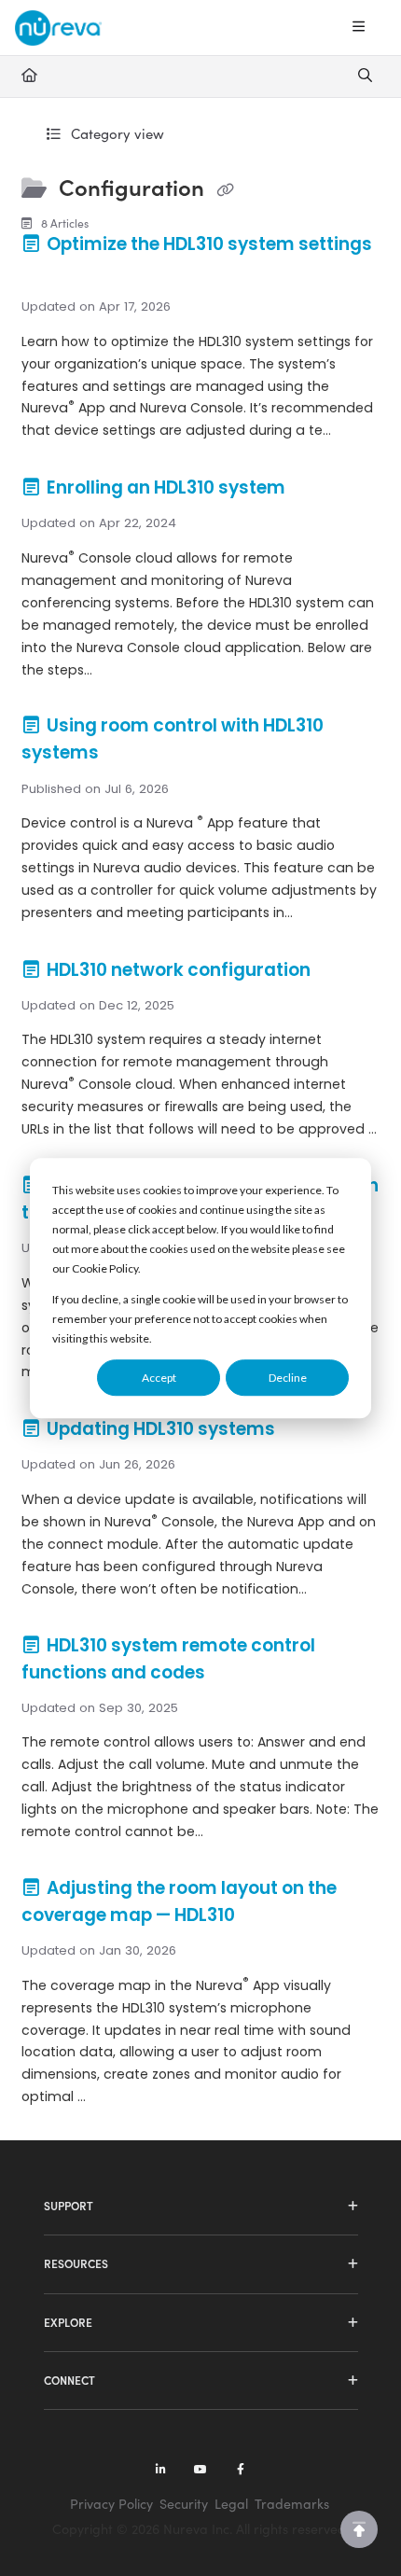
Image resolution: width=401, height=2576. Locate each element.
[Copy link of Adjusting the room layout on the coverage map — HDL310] (268, 1916)
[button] (359, 2529)
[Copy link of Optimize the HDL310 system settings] (50, 272)
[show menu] (358, 27)
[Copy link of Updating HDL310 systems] (308, 1430)
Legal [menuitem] (231, 2504)
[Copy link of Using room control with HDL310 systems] (131, 755)
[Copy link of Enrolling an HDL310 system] (318, 489)
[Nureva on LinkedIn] (160, 2471)
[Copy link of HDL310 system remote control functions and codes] (238, 1674)
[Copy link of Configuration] (225, 189)
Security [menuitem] (184, 2504)
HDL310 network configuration (179, 970)
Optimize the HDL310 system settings (207, 244)
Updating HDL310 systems (161, 1429)
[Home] (58, 28)
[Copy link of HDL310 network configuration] (343, 971)
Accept (159, 1378)
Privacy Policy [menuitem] (111, 2504)
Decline (288, 1378)
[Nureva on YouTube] (200, 2471)
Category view (116, 133)
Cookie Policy (105, 1268)
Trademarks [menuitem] (292, 2504)
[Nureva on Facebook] (241, 2471)
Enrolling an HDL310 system (166, 487)
